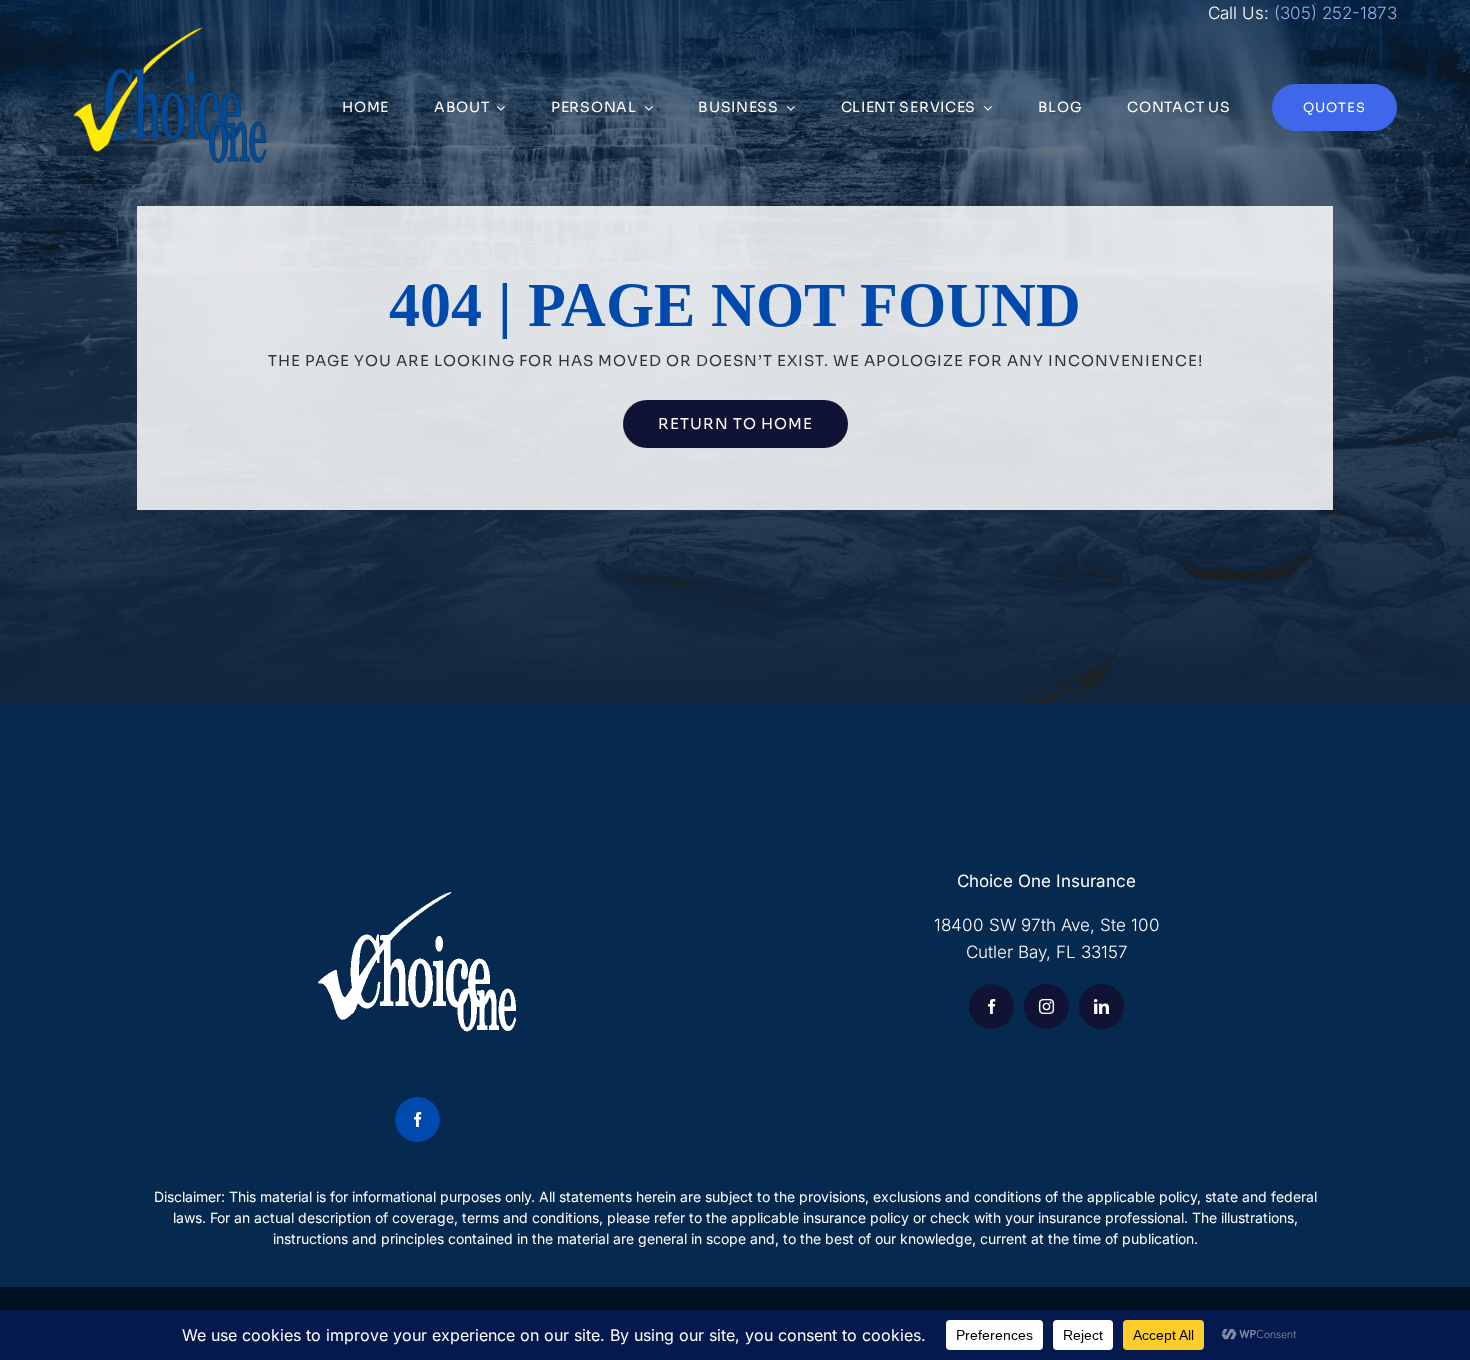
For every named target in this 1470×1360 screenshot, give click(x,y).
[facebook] (417, 1119)
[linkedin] (1101, 1006)
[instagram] (1046, 1006)
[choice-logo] (170, 35)
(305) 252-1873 (1335, 13)
